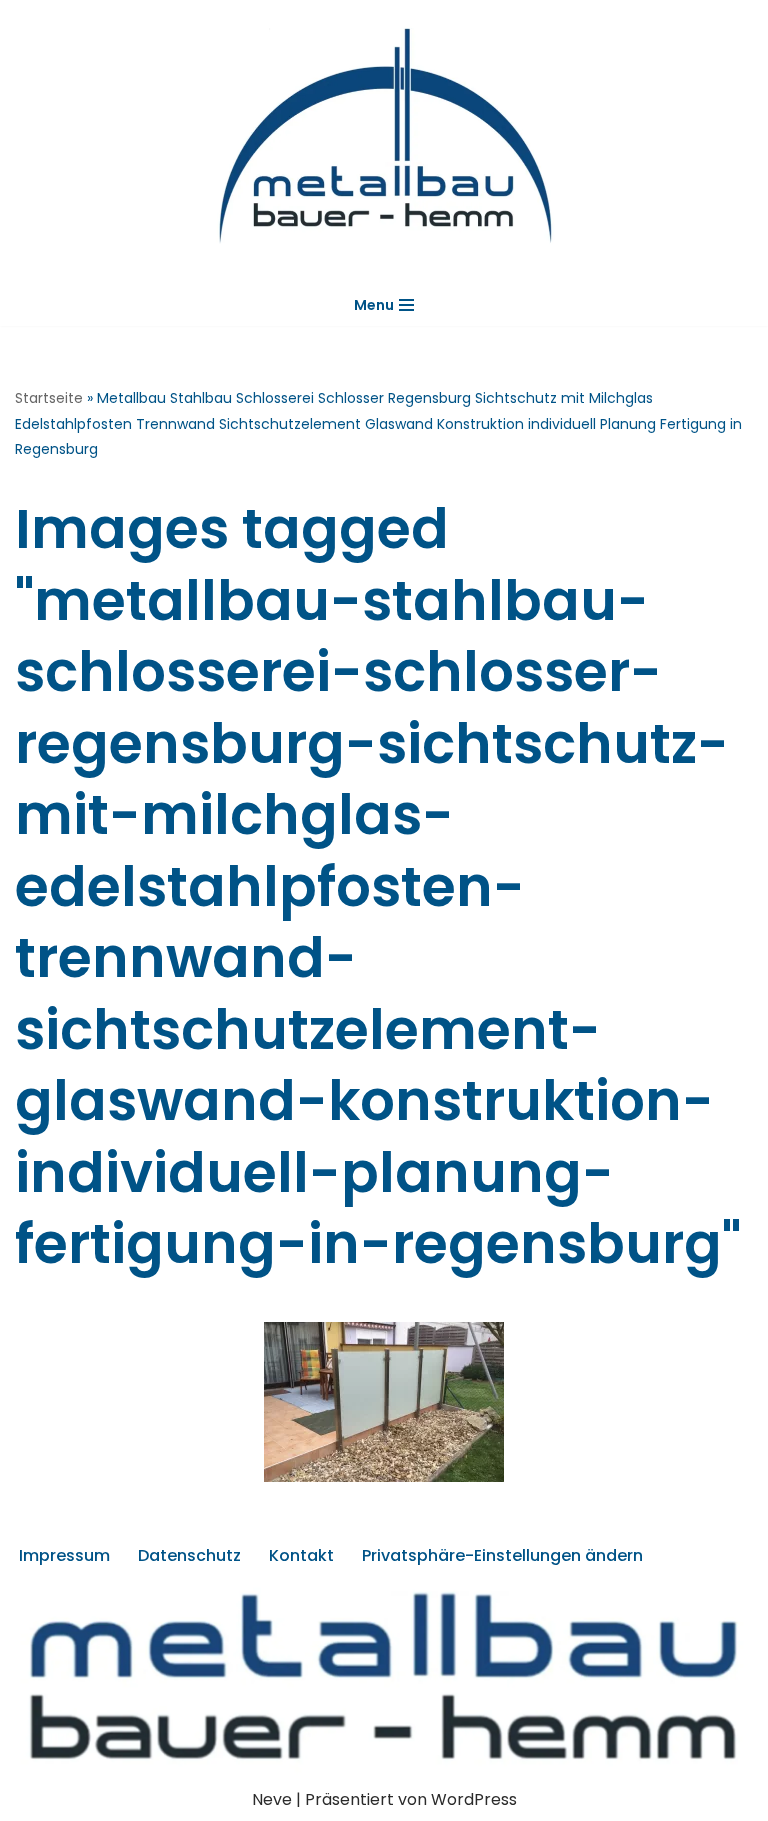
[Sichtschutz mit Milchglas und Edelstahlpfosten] (384, 1402)
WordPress (474, 1799)
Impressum (64, 1555)
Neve (272, 1799)
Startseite (49, 398)
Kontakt (301, 1555)
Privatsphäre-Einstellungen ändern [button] (502, 1555)
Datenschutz (189, 1555)
